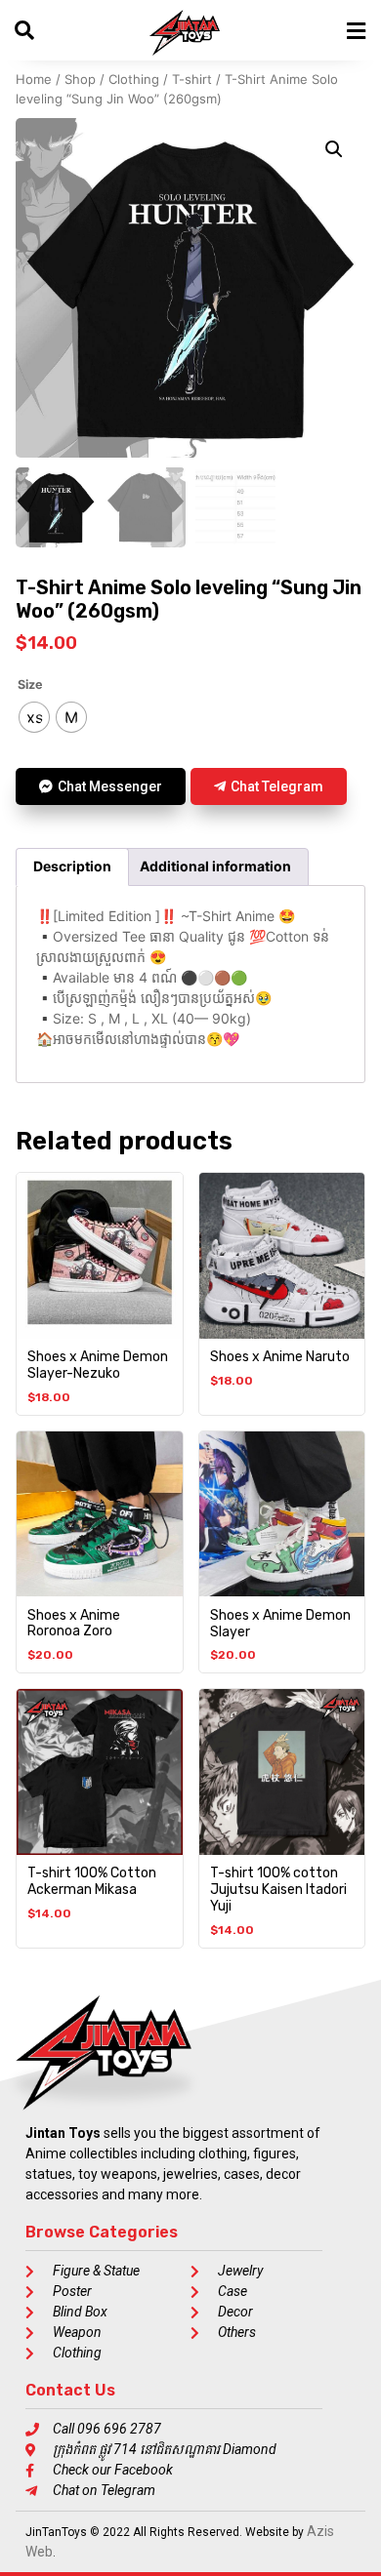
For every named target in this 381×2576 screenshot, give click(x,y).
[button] (334, 149)
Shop (80, 79)
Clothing (134, 79)
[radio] (34, 717)
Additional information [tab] (215, 866)
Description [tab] (72, 866)
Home (34, 79)
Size (30, 685)
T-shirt (192, 79)
